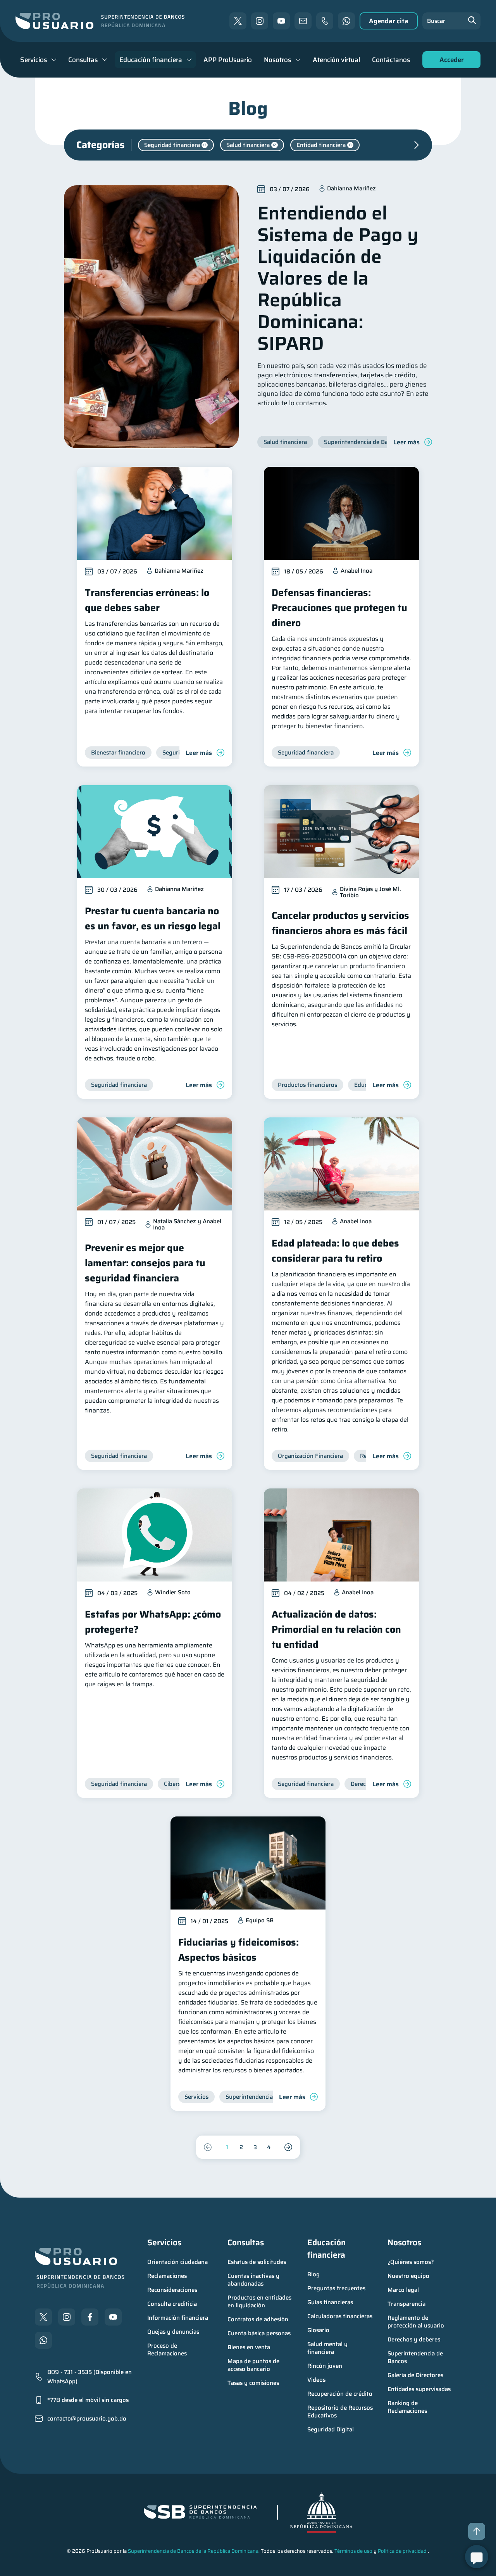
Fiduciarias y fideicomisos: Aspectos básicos (239, 1950)
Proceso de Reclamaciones (167, 2350)
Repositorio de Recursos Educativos (341, 2412)
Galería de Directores (415, 2375)
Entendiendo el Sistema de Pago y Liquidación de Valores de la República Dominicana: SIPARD (338, 278)
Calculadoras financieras (340, 2316)
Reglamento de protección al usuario (416, 2322)
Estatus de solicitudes (257, 2262)
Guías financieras (330, 2302)
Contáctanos (391, 60)
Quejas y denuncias (173, 2332)
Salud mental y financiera (328, 2348)
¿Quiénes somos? (411, 2262)
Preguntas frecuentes (336, 2288)
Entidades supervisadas (419, 2389)
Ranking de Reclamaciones (407, 2407)
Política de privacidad (402, 2551)
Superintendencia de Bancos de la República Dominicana (193, 2551)
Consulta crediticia (172, 2304)
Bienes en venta (249, 2347)
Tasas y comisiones (253, 2383)
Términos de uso (353, 2551)
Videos (316, 2380)
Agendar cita (389, 21)
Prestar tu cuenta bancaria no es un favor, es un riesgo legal (153, 919)
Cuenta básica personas (259, 2333)
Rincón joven (325, 2366)
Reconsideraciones (172, 2290)
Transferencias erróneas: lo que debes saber (147, 600)
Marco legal (403, 2290)
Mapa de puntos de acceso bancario (254, 2365)
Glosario (318, 2330)
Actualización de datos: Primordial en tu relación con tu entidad (336, 1629)
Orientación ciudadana (177, 2262)
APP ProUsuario (228, 60)
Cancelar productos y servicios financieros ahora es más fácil (340, 923)
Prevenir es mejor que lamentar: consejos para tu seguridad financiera (145, 1263)
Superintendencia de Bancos (416, 2357)
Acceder (449, 61)
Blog (313, 2274)
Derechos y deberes (414, 2339)
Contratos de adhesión (258, 2319)
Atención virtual (336, 60)
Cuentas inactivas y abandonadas (254, 2280)
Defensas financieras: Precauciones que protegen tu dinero (339, 608)
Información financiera (178, 2318)
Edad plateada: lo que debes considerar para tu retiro (335, 1251)
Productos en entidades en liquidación (260, 2301)
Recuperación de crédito (340, 2394)
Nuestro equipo (408, 2276)
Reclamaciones (167, 2276)
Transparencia (406, 2304)
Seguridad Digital (331, 2429)
